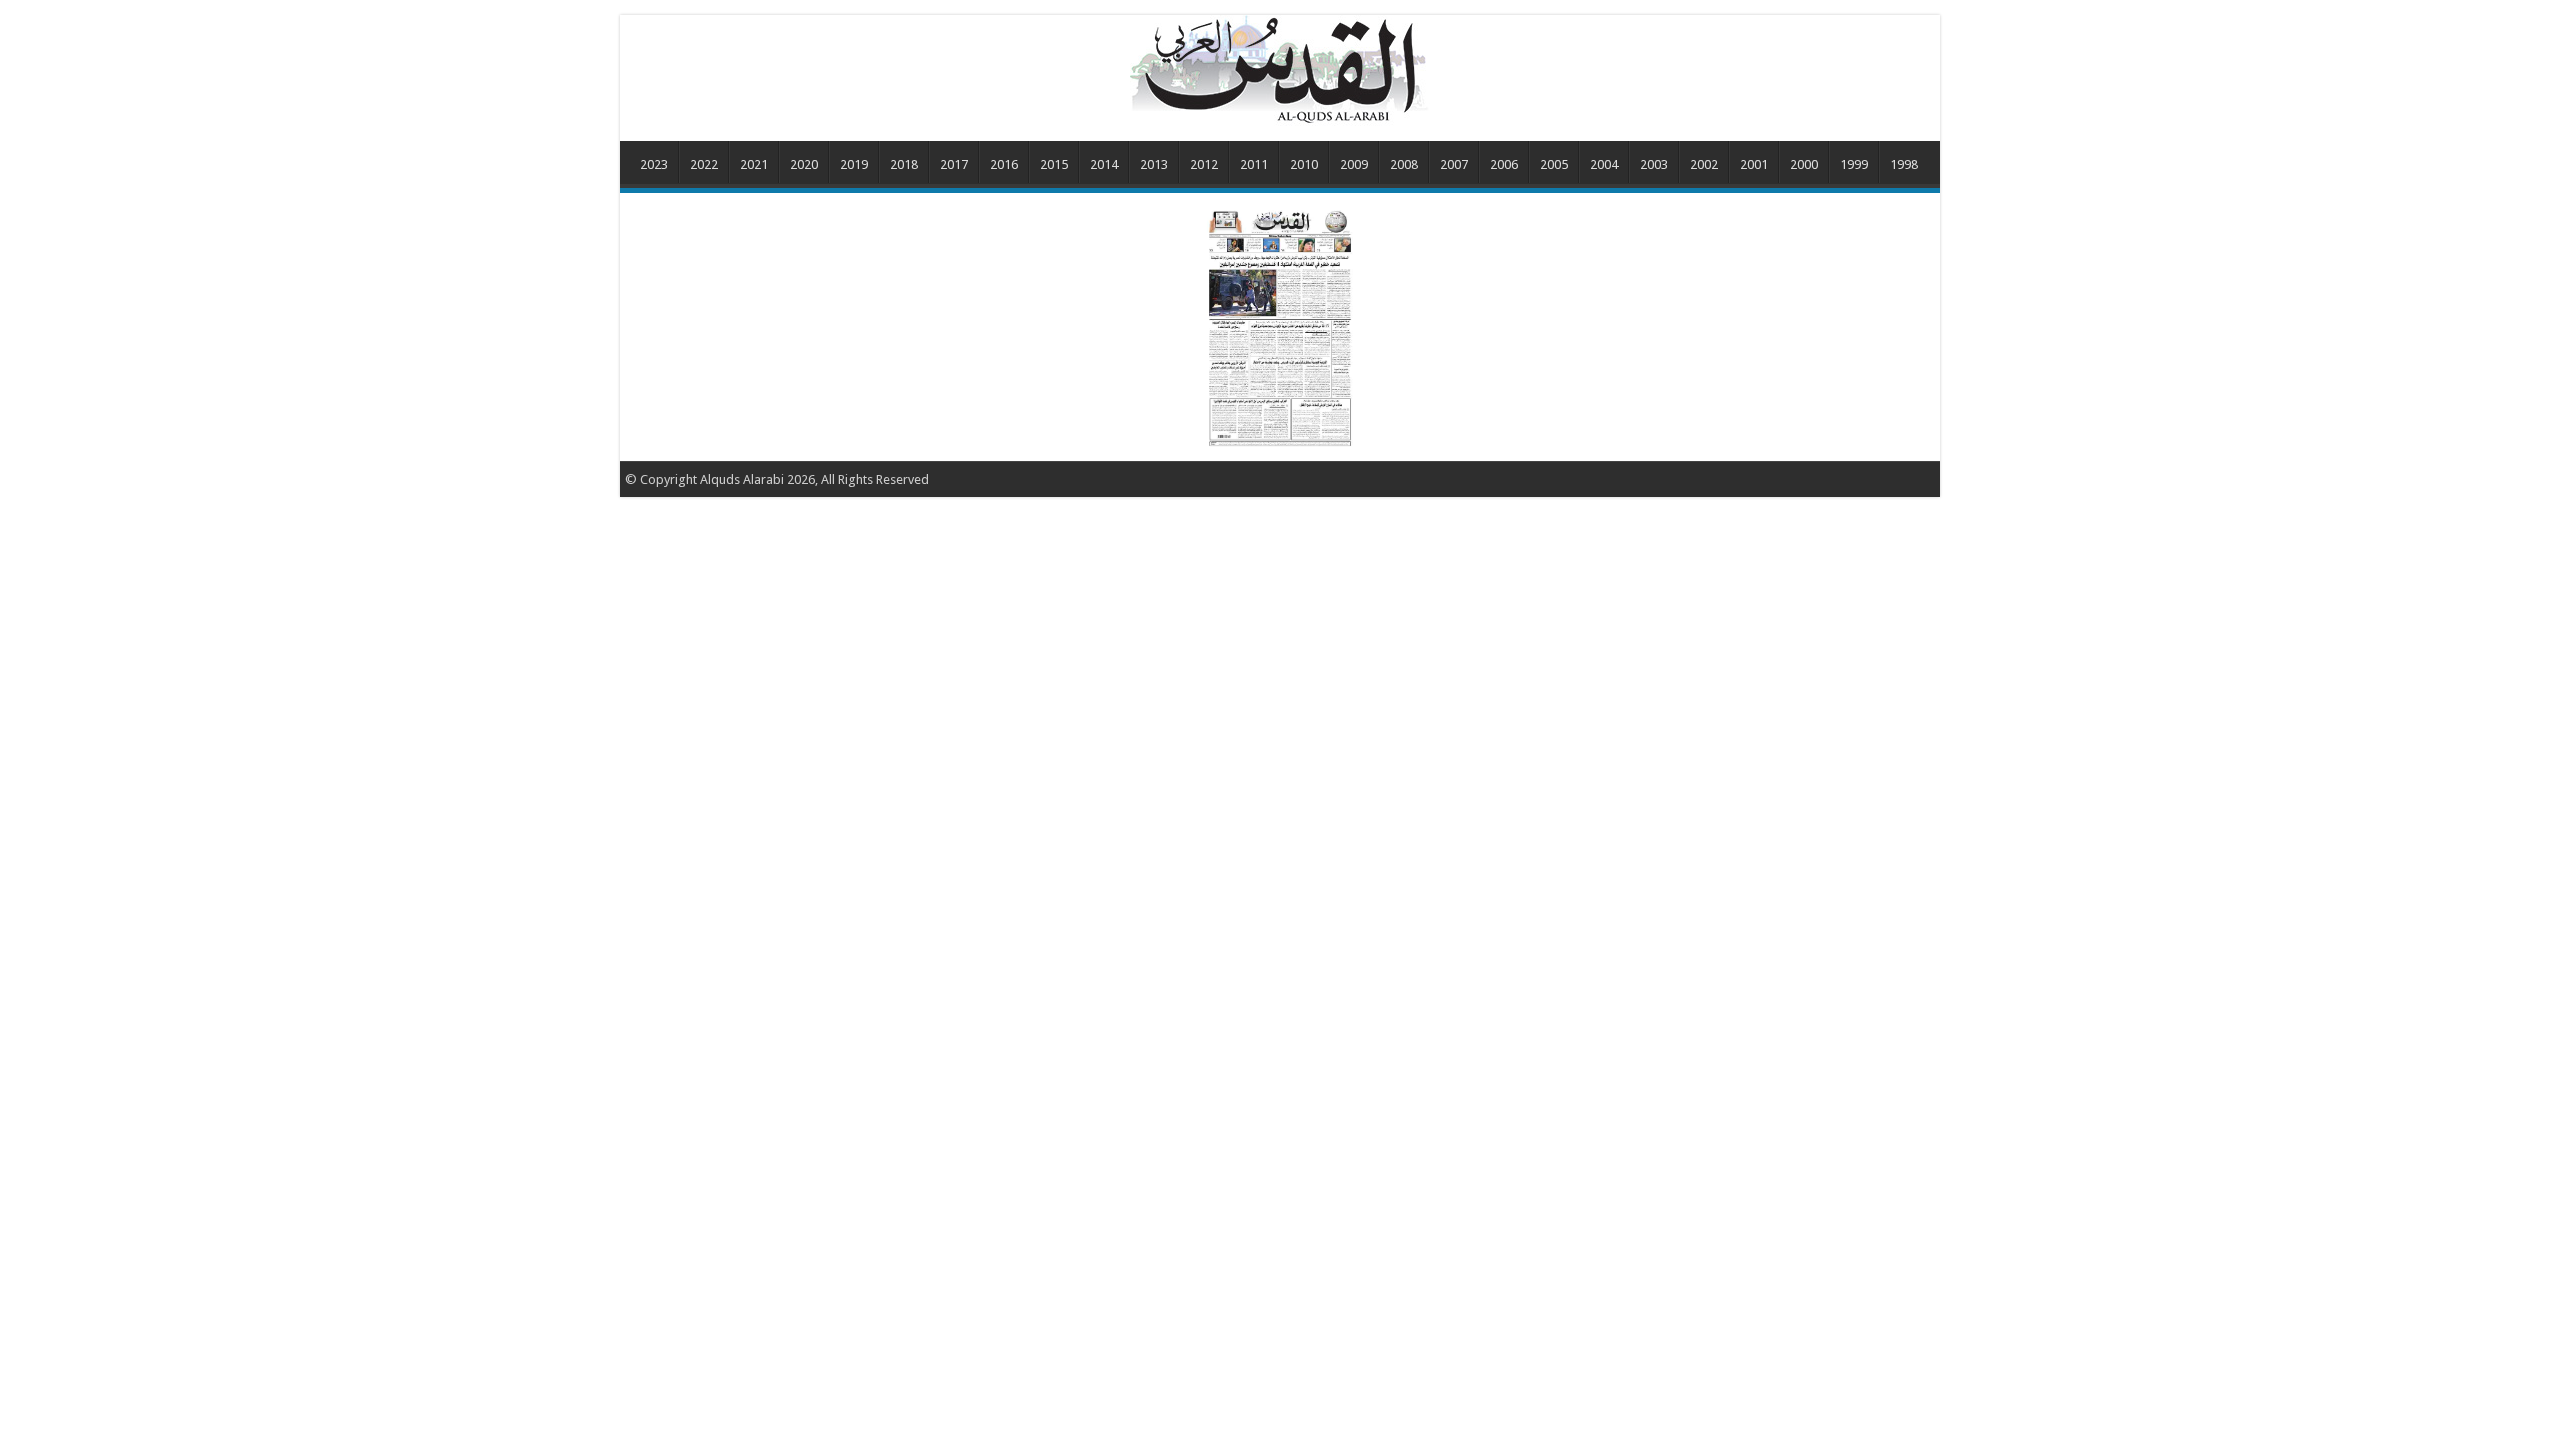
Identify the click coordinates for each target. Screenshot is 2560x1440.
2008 (1404, 164)
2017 (954, 164)
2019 (854, 164)
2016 (1004, 164)
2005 (1554, 164)
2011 (1254, 164)
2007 (1454, 164)
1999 (1854, 164)
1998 (1904, 164)
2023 (654, 164)
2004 (1604, 164)
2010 (1304, 164)
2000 (1804, 164)
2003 (1654, 164)
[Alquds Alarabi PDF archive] (1280, 69)
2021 (754, 164)
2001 (1754, 164)
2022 (704, 164)
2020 (804, 164)
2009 (1354, 164)
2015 (1054, 164)
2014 (1104, 164)
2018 (904, 164)
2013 (1154, 164)
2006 (1504, 164)
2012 (1204, 164)
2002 (1704, 164)
